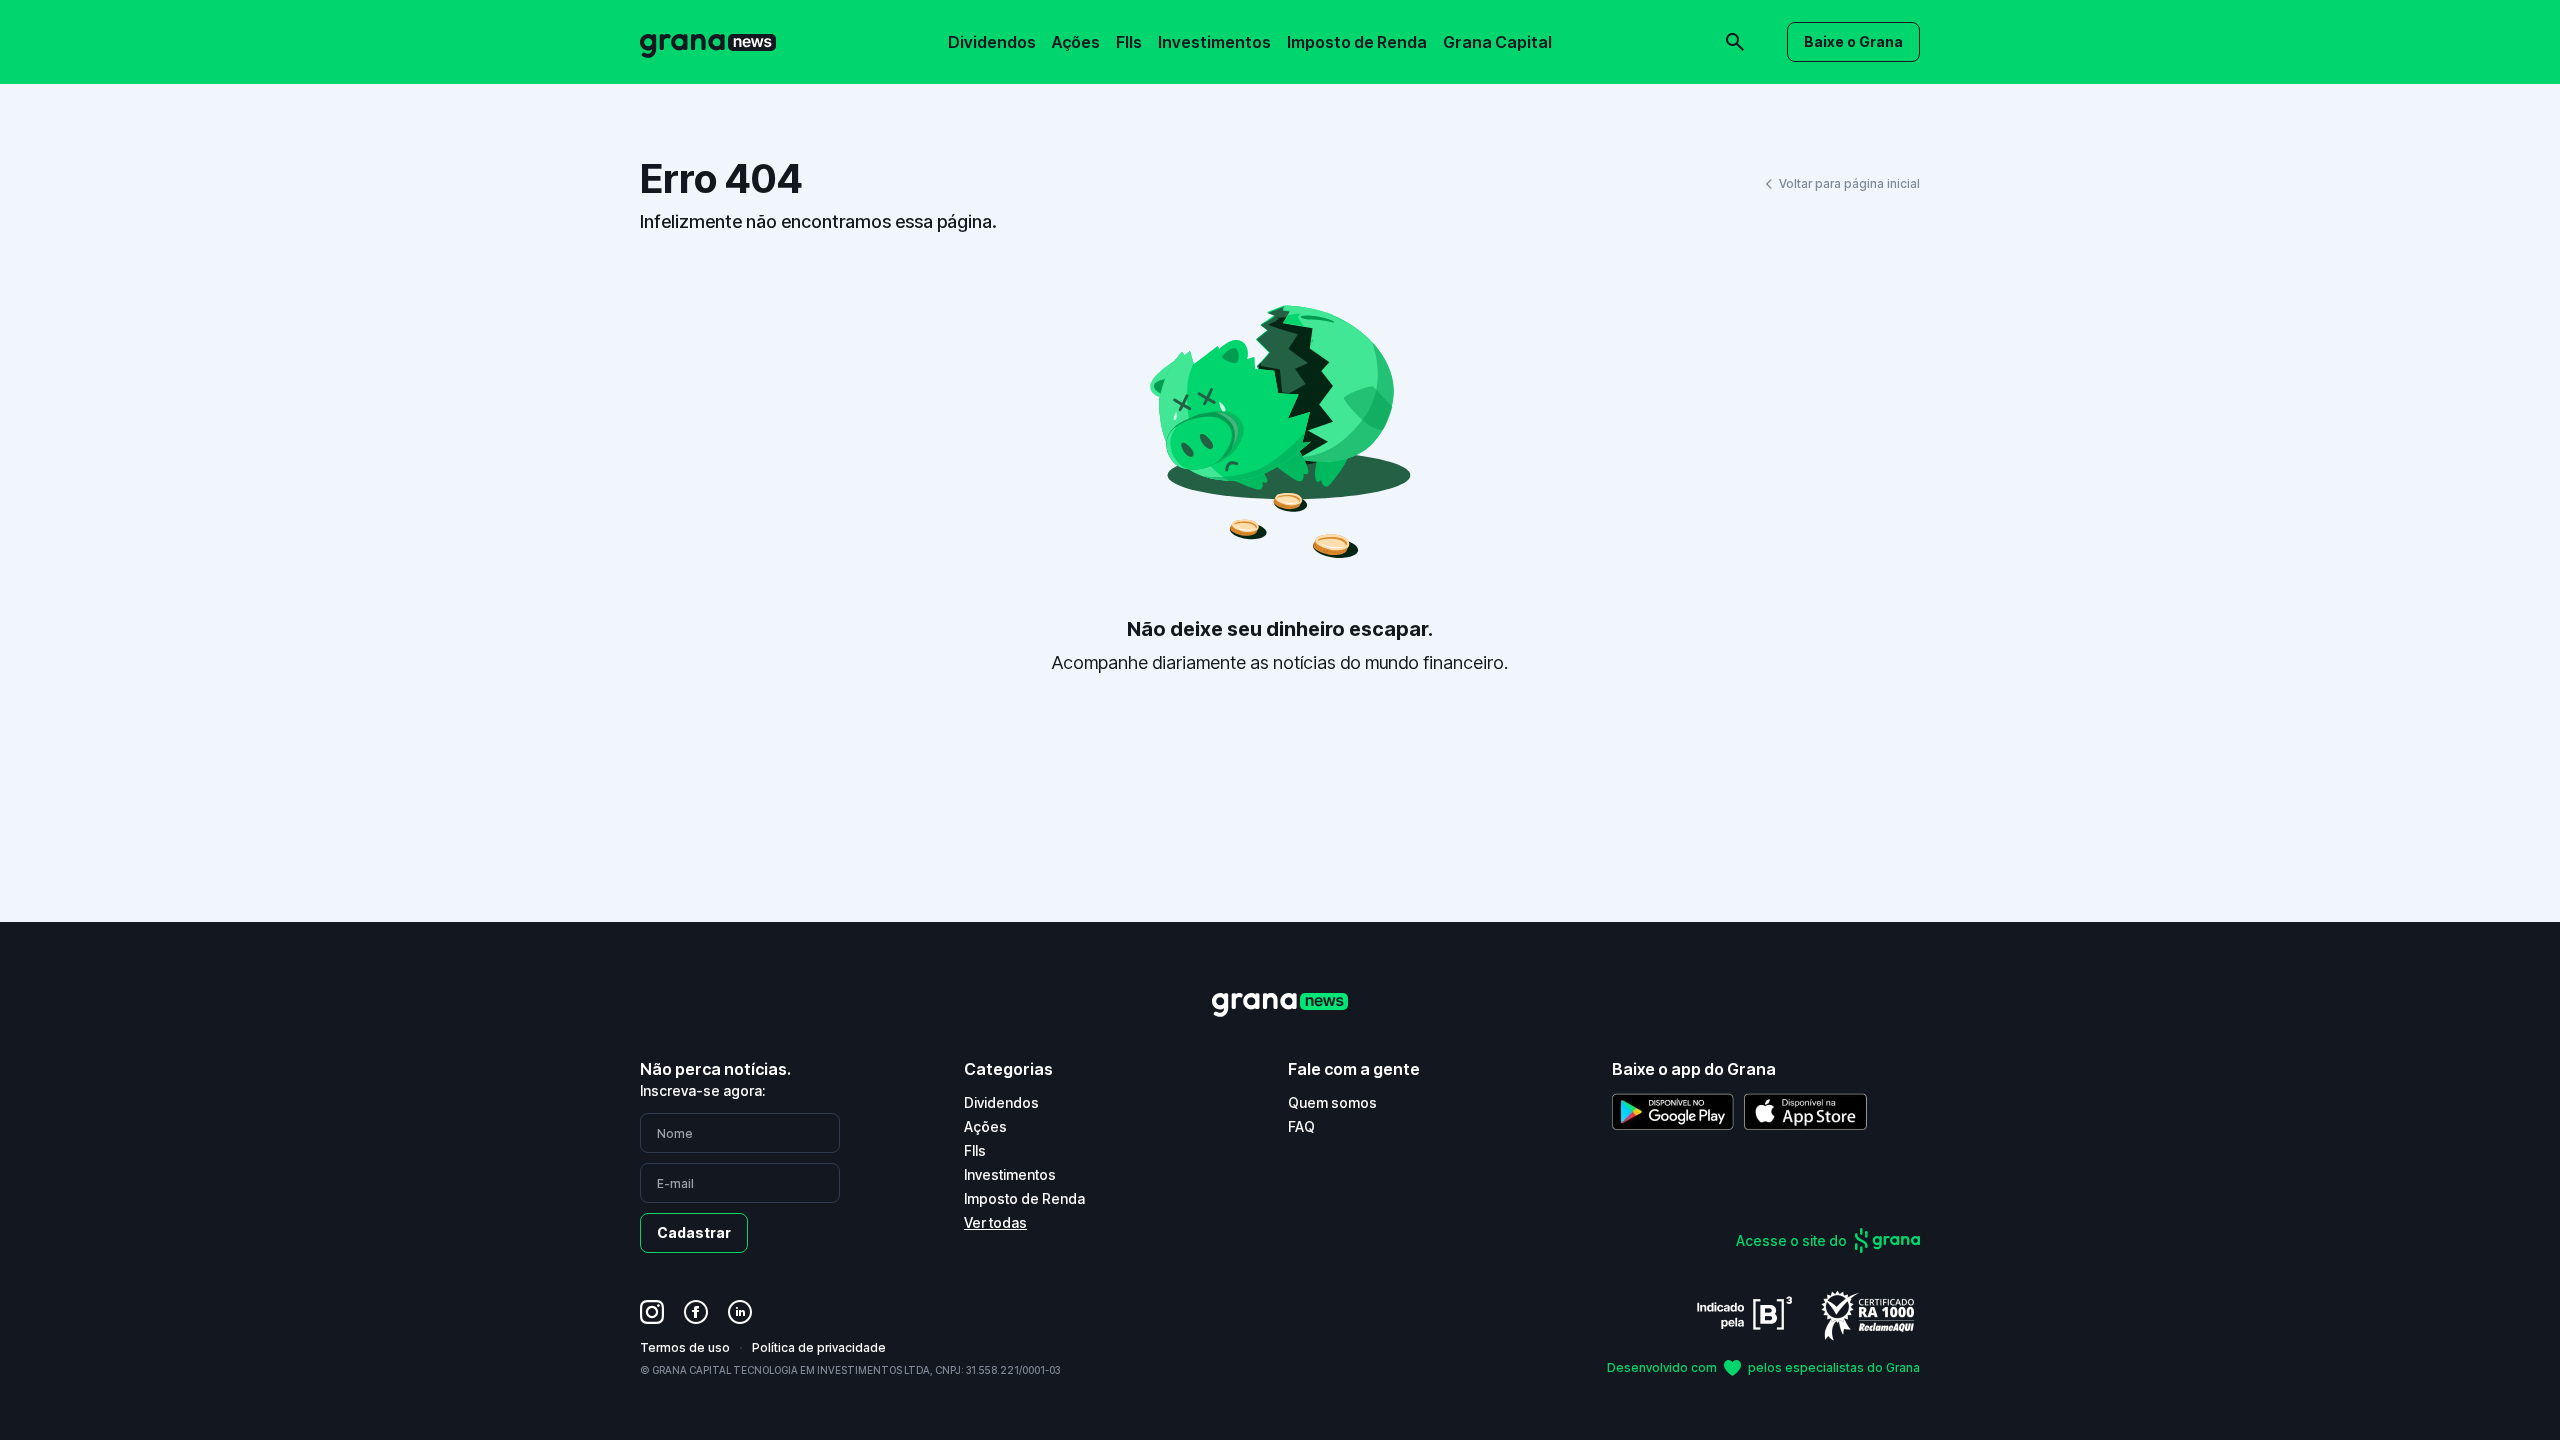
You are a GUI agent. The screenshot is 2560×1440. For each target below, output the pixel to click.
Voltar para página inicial (1849, 183)
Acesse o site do (1791, 1240)
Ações (1076, 42)
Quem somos (1332, 1102)
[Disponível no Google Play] (1673, 1111)
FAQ (1301, 1126)
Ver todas (995, 1222)
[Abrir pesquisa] (1735, 42)
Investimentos (1214, 42)
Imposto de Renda (1357, 42)
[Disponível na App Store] (1805, 1111)
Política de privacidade (819, 1347)
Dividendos (992, 42)
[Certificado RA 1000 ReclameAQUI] (1868, 1314)
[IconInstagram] (652, 1312)
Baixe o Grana (1853, 41)
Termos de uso (685, 1347)
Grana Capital (1497, 42)
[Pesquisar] (1460, 28)
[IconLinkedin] (740, 1312)
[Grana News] (708, 42)
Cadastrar (694, 1232)
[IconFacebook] (696, 1312)
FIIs (1129, 42)
